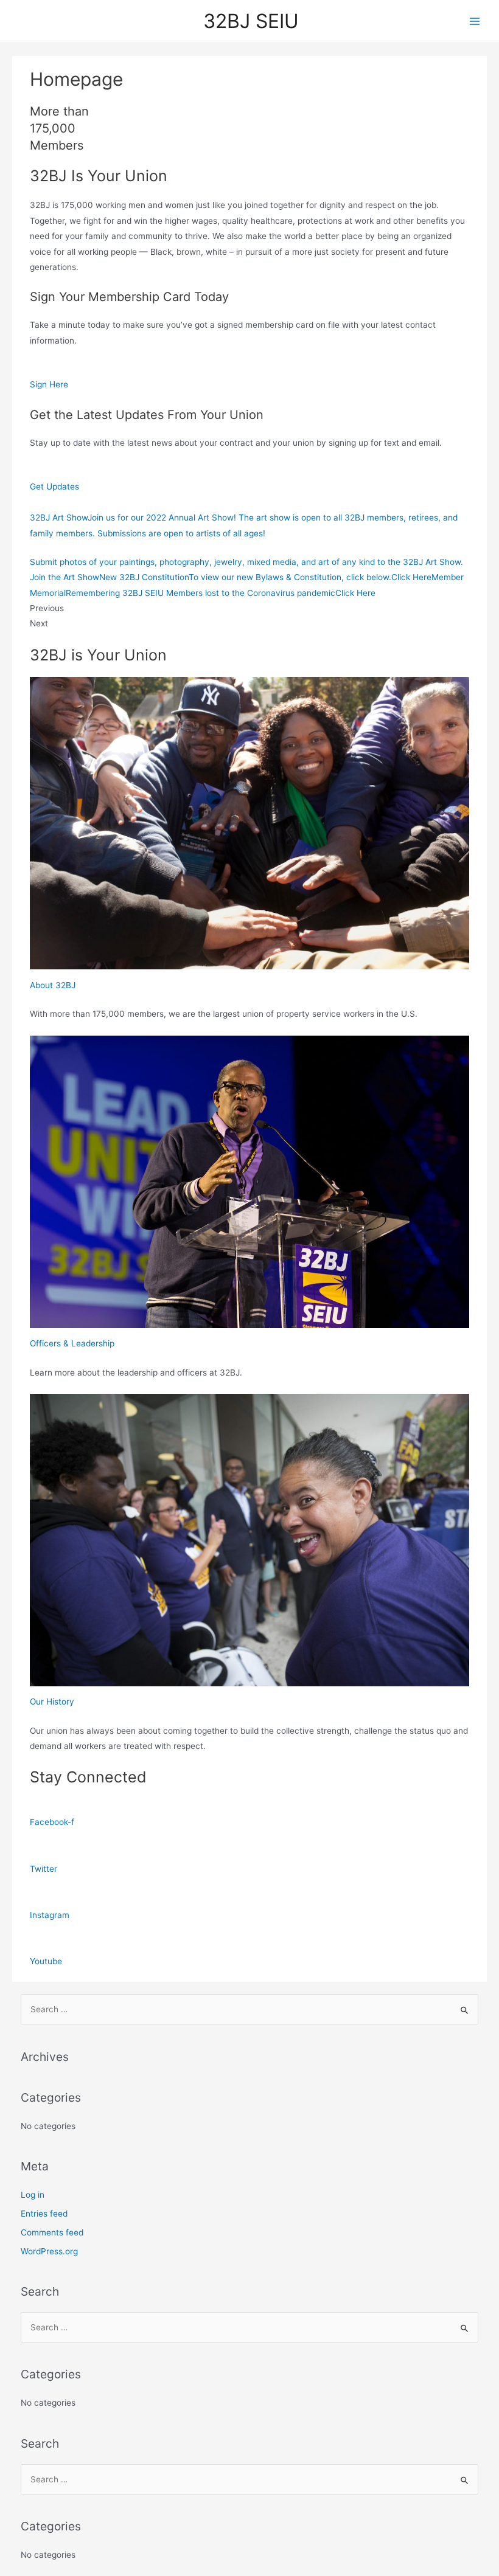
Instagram (50, 1915)
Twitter (44, 1869)
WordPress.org (49, 2251)
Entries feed (44, 2214)
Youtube (46, 1961)
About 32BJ (53, 985)
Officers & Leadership (72, 1343)
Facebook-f (52, 1822)
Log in (33, 2195)
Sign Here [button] (49, 384)
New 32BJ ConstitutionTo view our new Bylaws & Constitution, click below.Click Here (265, 577)
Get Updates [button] (54, 486)
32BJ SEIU (251, 21)
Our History (52, 1702)
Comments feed (52, 2232)
